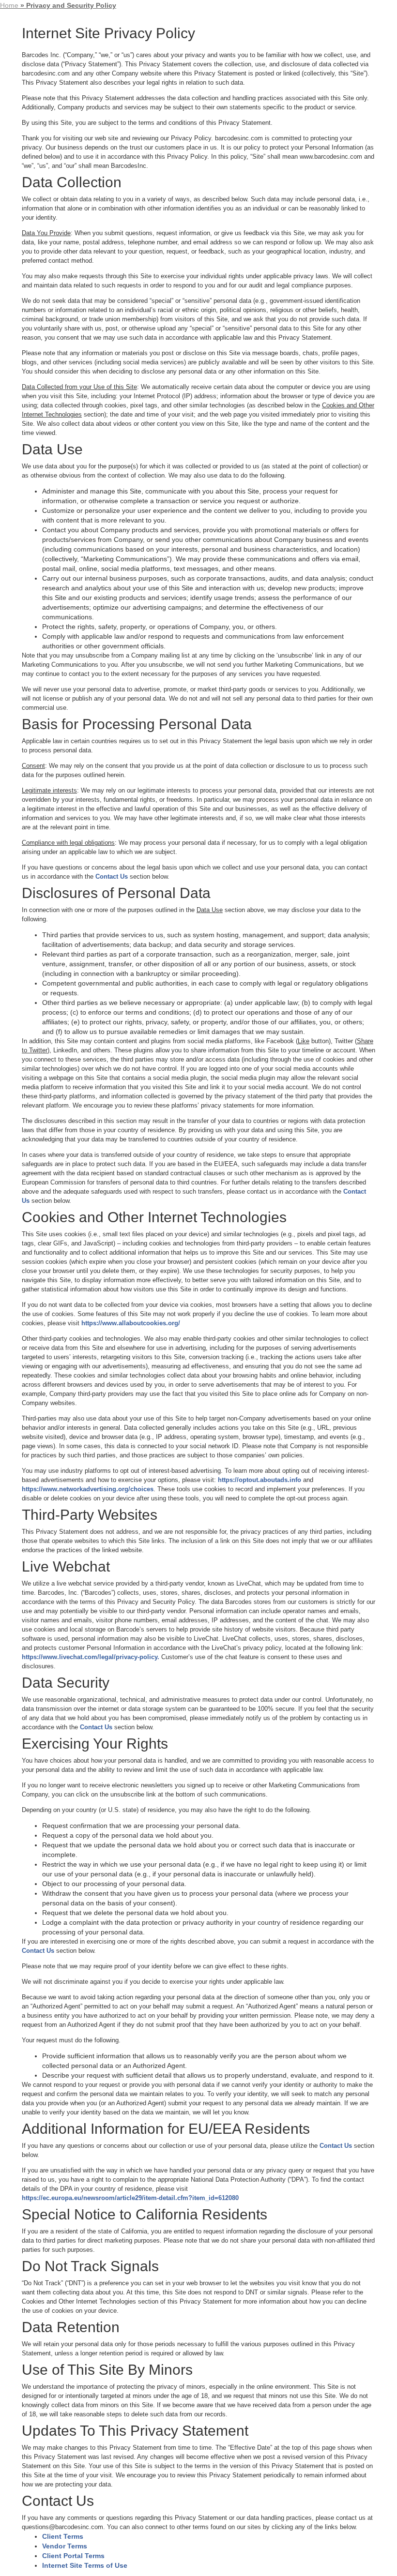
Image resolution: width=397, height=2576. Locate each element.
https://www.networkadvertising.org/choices (88, 1489)
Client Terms (63, 2536)
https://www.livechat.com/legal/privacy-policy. (91, 1657)
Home (9, 5)
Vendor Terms (65, 2546)
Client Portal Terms (73, 2556)
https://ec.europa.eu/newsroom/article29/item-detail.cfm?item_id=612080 (130, 2198)
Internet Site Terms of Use (85, 2565)
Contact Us (112, 876)
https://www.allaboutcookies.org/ (131, 1323)
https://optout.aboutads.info (260, 1480)
